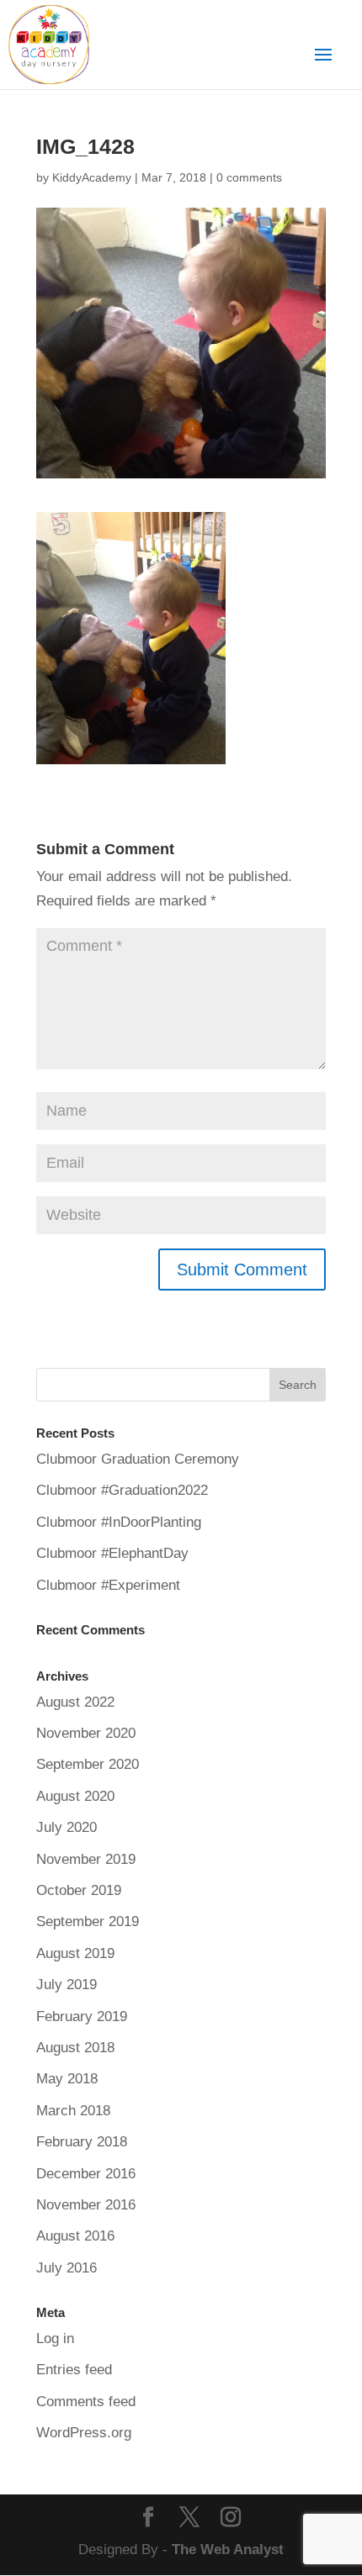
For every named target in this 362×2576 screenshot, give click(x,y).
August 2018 (75, 2048)
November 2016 (86, 2205)
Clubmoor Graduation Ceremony (138, 1459)
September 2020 (88, 1764)
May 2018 (67, 2079)
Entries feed (74, 2370)
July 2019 (67, 1985)
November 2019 (86, 1859)
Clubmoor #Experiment (108, 1585)
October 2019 (79, 1890)
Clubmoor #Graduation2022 (122, 1490)
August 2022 (75, 1702)
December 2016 (86, 2174)
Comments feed (86, 2402)
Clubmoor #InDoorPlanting (119, 1522)
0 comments (249, 177)
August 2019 (75, 1953)
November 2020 (86, 1733)
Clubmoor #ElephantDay (112, 1553)
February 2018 (82, 2142)
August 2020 (75, 1796)
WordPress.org (84, 2433)
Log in (55, 2338)
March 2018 (73, 2111)
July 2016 (67, 2268)
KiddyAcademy (92, 177)
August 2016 (75, 2236)
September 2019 (88, 1921)
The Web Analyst (228, 2550)
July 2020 (67, 1827)
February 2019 (82, 2016)
